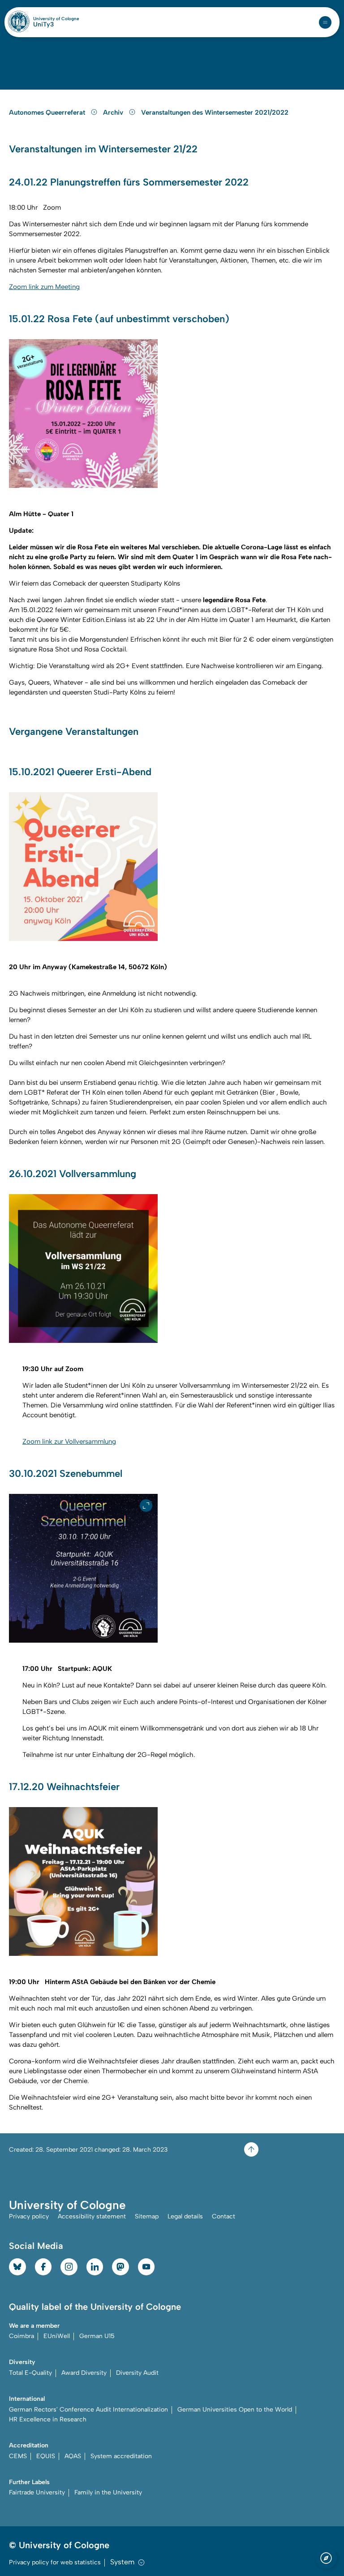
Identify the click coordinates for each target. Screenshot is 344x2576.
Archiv (114, 112)
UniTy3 (43, 25)
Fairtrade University (37, 2492)
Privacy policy (29, 2216)
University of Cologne (56, 19)
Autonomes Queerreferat (48, 112)
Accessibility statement (92, 2216)
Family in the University (108, 2492)
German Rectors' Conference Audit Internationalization (88, 2410)
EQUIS (46, 2456)
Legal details (185, 2216)
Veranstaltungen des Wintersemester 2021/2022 (215, 112)
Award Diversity (84, 2373)
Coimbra (21, 2336)
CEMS (18, 2456)
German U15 (97, 2336)
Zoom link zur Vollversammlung (69, 1441)
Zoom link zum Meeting (44, 287)
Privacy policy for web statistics (55, 2562)
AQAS (73, 2456)
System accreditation (121, 2456)
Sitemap (147, 2216)
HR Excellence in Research (48, 2419)
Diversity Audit (137, 2373)
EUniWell (57, 2336)
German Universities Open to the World (235, 2410)
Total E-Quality (30, 2373)
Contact (224, 2216)
